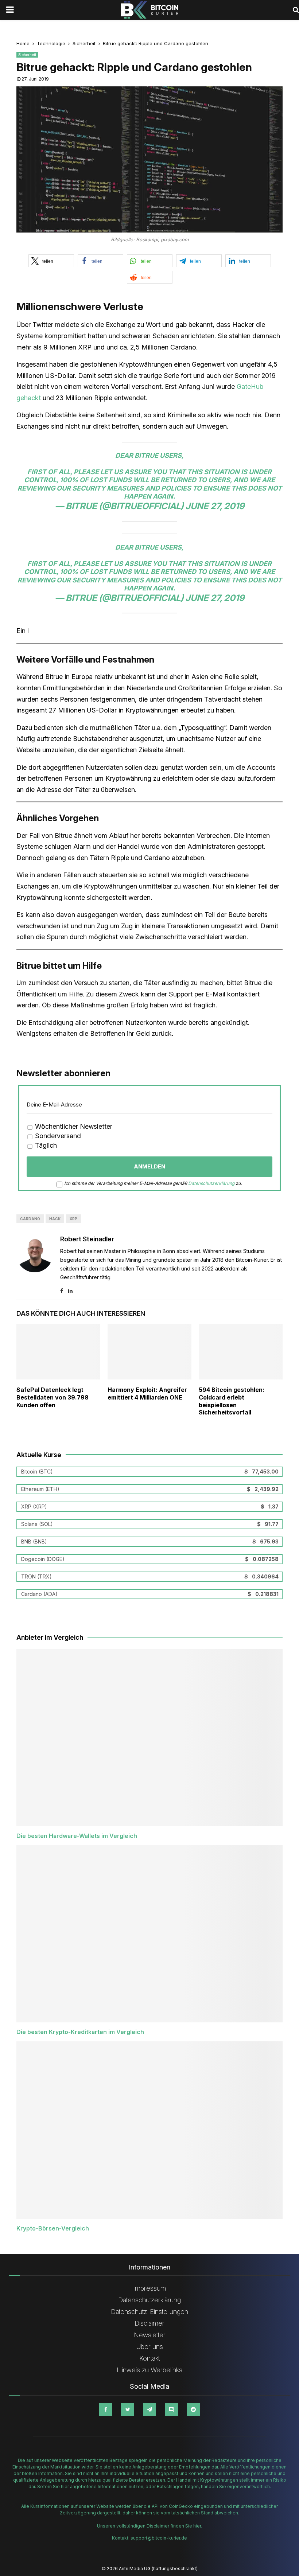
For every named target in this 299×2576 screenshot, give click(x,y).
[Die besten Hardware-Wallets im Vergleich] (149, 1738)
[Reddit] (193, 2409)
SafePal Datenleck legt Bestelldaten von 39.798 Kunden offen (53, 1397)
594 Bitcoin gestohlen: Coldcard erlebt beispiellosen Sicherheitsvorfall (232, 1401)
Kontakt (149, 2358)
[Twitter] (128, 2409)
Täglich (45, 1145)
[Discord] (171, 2409)
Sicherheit (27, 55)
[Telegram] (149, 2409)
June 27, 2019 (215, 506)
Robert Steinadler (87, 1239)
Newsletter (150, 2335)
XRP (73, 1219)
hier (197, 2526)
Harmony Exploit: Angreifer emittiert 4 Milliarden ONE (147, 1394)
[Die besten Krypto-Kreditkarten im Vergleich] (149, 1934)
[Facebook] (106, 2409)
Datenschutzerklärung (211, 1183)
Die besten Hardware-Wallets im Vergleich (77, 1836)
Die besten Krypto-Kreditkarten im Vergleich (80, 2032)
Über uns (150, 2347)
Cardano (30, 1219)
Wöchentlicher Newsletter (73, 1126)
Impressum (149, 2288)
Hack (55, 1219)
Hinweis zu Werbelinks (149, 2370)
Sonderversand (57, 1136)
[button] (51, 261)
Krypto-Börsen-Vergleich (53, 2228)
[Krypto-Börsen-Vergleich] (149, 2130)
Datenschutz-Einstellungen (149, 2312)
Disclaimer (149, 2323)
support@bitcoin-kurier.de (159, 2538)
